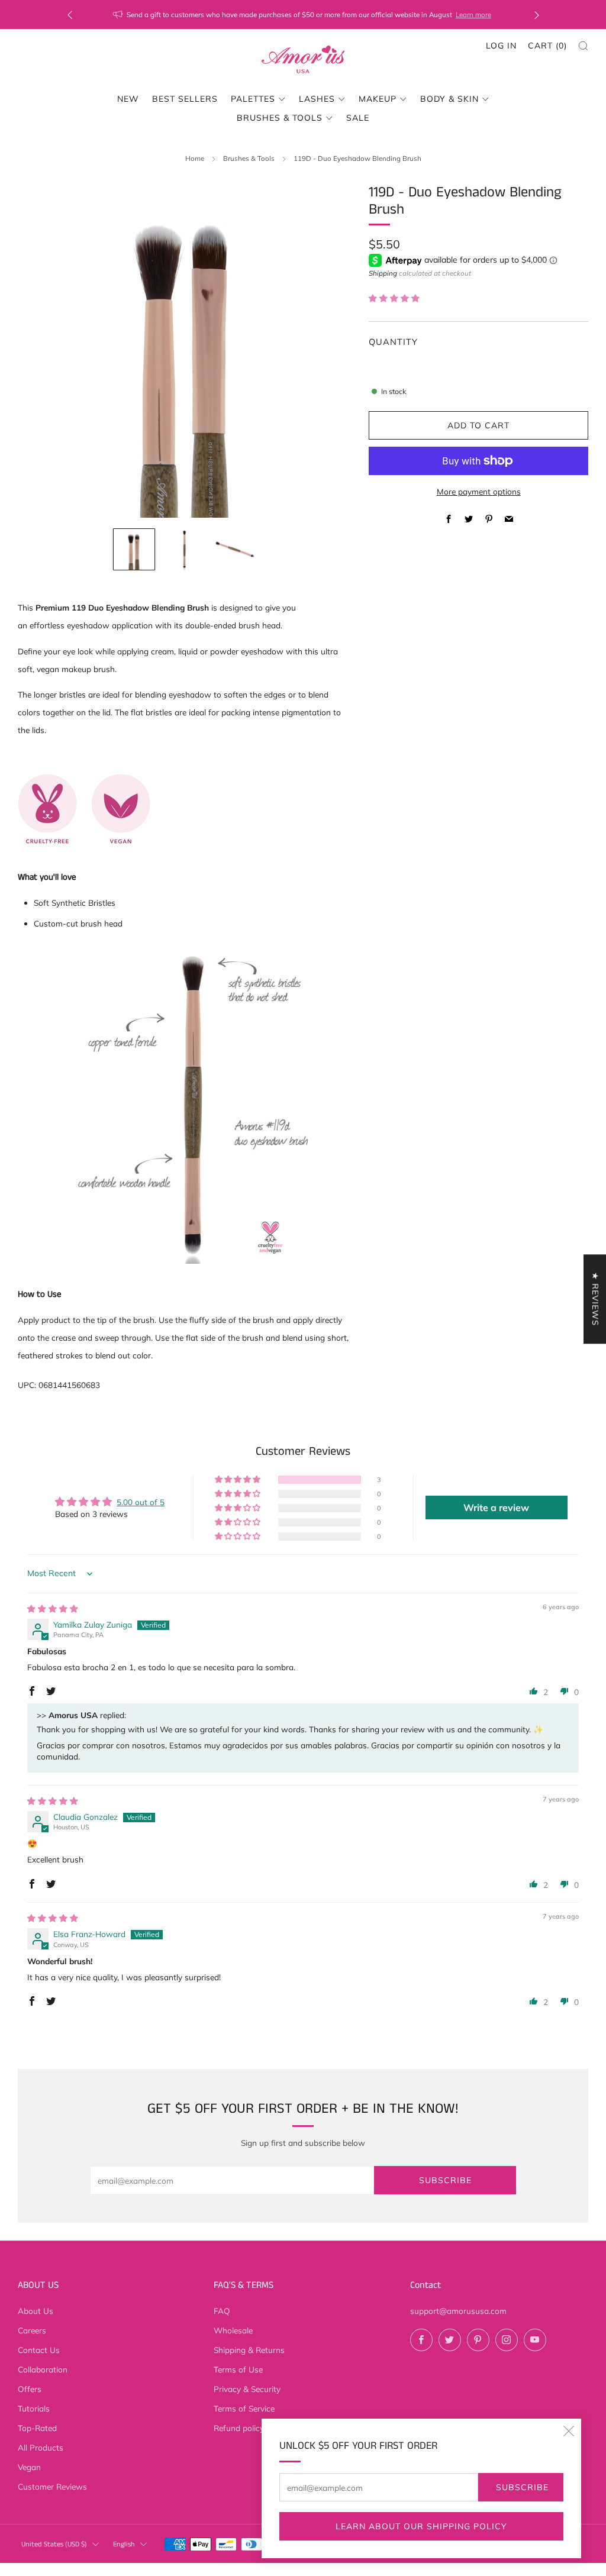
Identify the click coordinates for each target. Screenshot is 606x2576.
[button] (394, 298)
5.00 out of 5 (141, 1502)
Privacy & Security (247, 2389)
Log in (501, 46)
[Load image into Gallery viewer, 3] (235, 550)
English (124, 2544)
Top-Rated (37, 2428)
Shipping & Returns (249, 2350)
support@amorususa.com (458, 2311)
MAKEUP (378, 99)
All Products (41, 2447)
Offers (30, 2389)
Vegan (29, 2467)
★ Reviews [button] (595, 1299)
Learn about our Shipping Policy (421, 2526)
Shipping (383, 273)
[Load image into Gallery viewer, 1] (134, 550)
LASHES (317, 99)
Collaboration (43, 2369)
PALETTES (253, 99)
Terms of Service (244, 2408)
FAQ (222, 2311)
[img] (53, 1608)
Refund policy (239, 2428)
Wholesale (233, 2330)
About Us (36, 2311)
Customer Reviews (52, 2486)
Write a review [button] (496, 1507)
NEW (128, 99)
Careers (32, 2330)
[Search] (583, 46)
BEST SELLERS (185, 99)
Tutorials (34, 2408)
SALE (358, 118)
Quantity (393, 342)
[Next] (537, 14)
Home (195, 158)
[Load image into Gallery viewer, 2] (185, 550)
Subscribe (522, 2487)
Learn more (473, 14)
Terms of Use (238, 2369)
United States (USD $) (54, 2544)
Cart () (547, 46)
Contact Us (39, 2350)
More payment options (479, 491)
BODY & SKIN (449, 99)
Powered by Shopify (482, 2568)
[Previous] (70, 14)
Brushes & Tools (280, 118)
